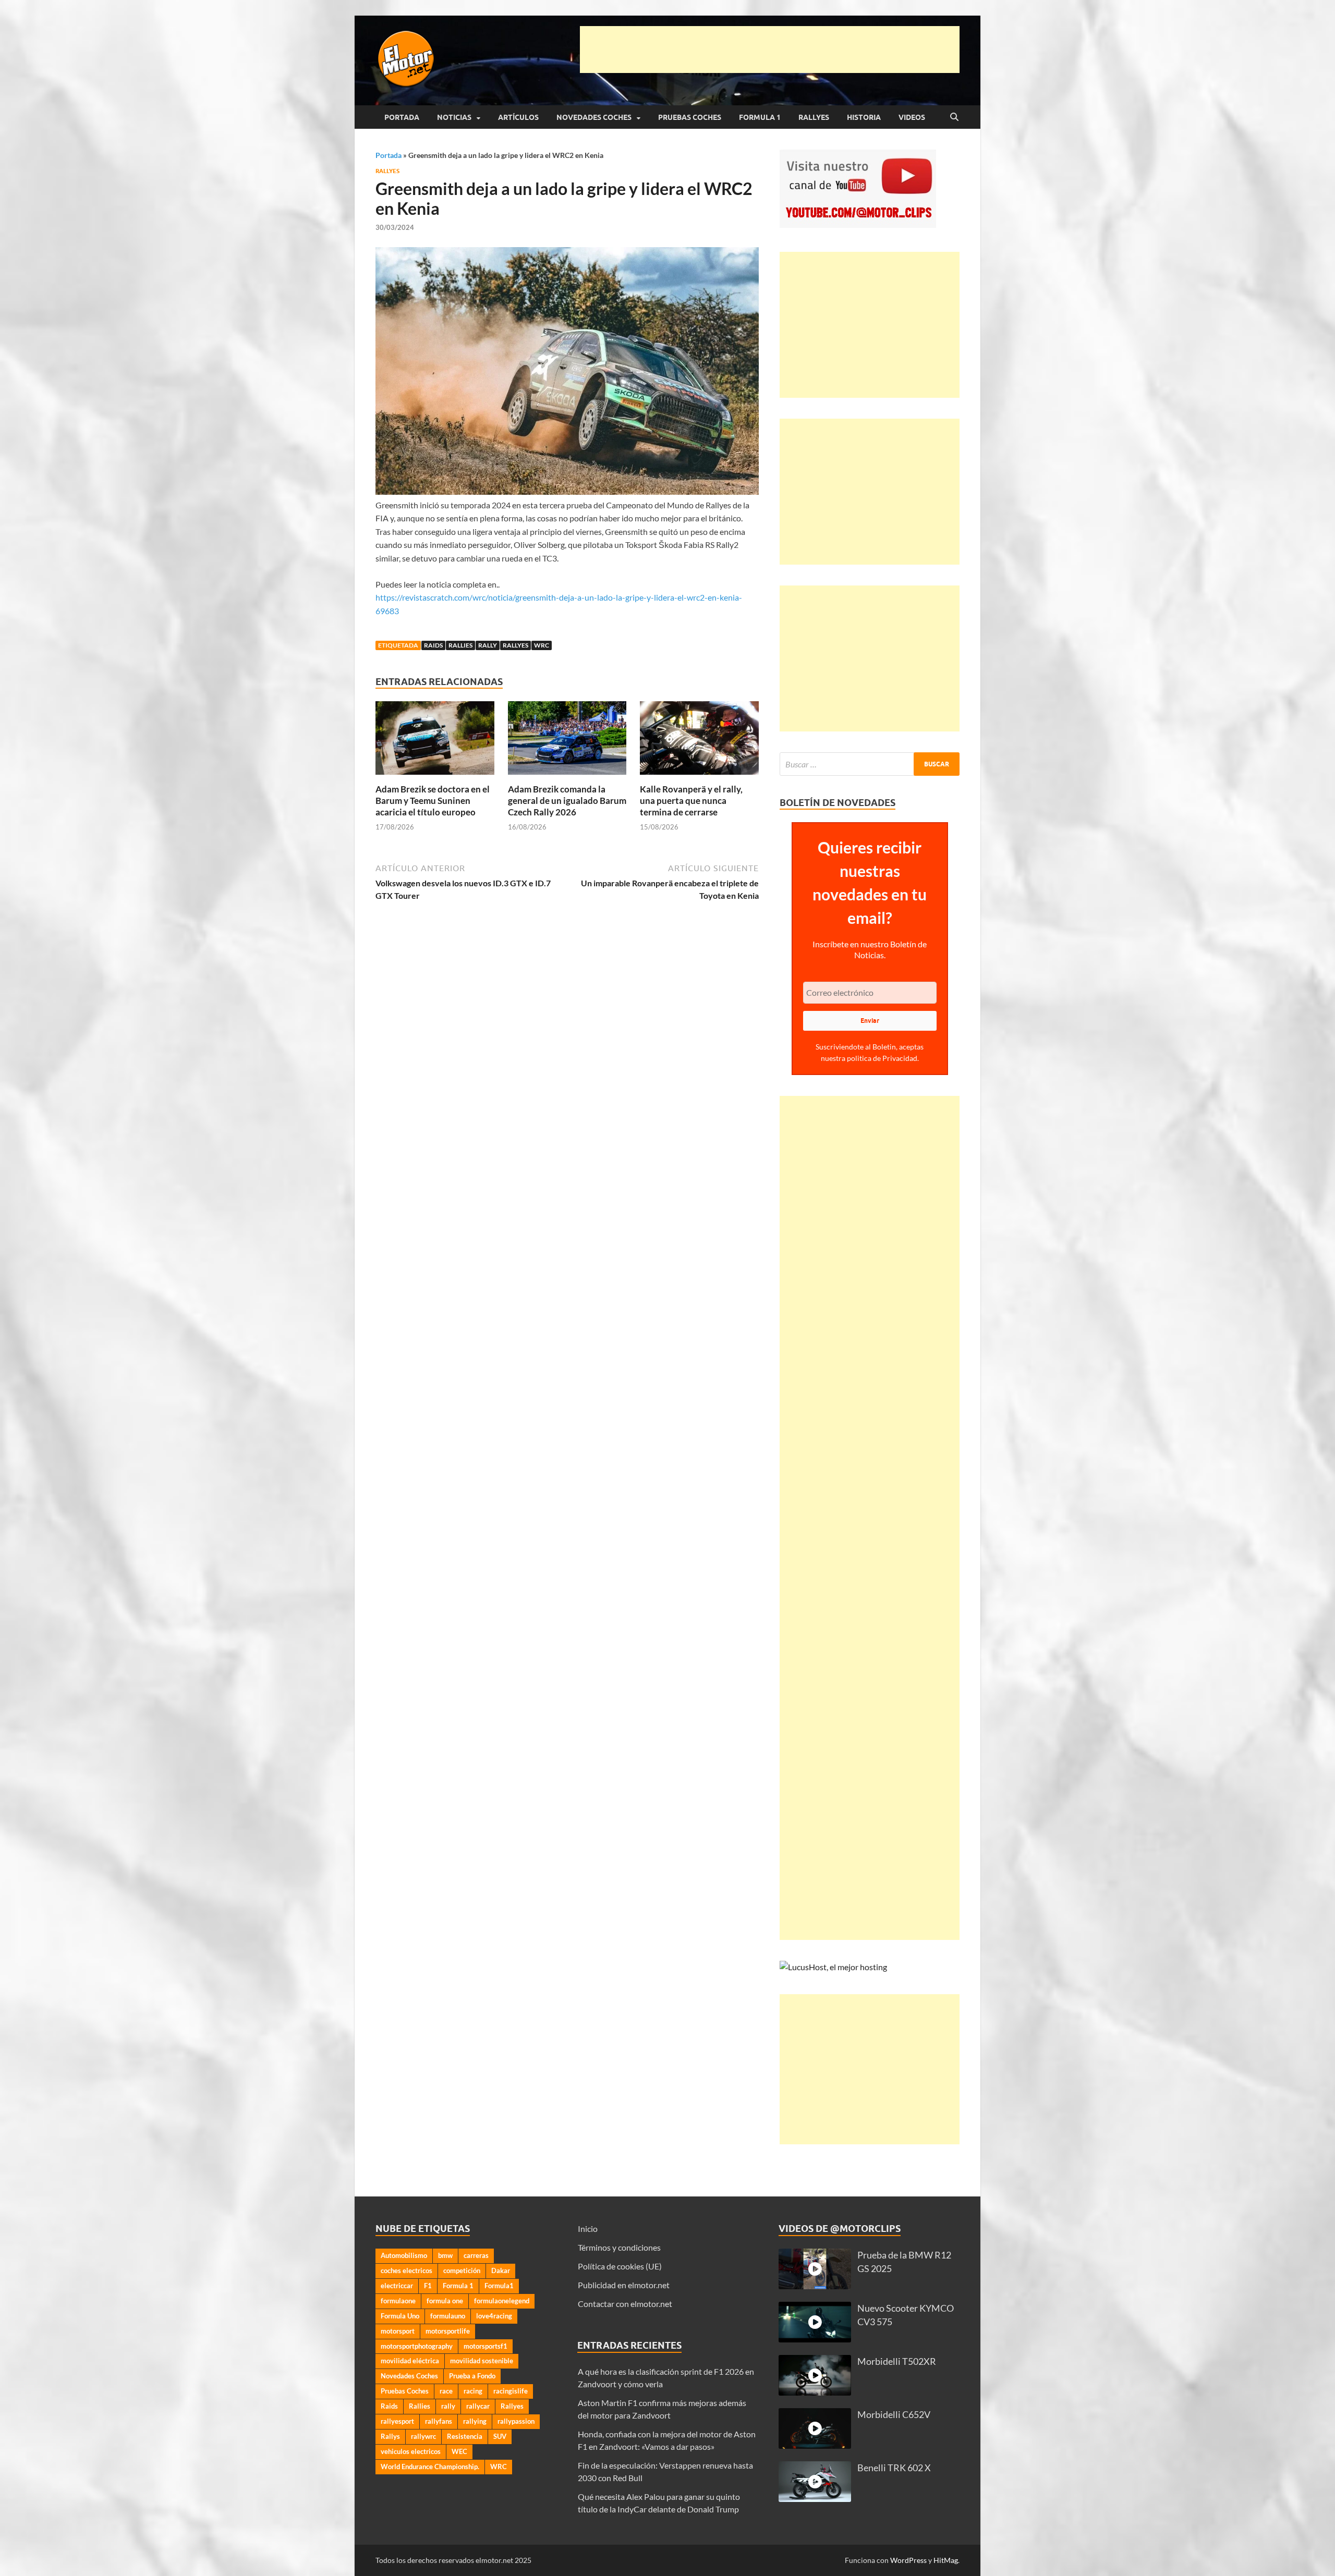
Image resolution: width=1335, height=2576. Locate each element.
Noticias (454, 117)
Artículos (518, 117)
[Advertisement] (770, 50)
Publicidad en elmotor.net (624, 2285)
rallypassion (516, 2421)
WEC (459, 2451)
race (446, 2391)
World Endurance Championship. (430, 2467)
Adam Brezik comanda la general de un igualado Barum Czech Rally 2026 (567, 801)
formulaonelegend (502, 2301)
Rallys (390, 2436)
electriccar (397, 2286)
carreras (476, 2255)
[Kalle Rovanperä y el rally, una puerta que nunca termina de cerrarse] (699, 741)
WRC (542, 645)
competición (462, 2270)
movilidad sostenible (482, 2361)
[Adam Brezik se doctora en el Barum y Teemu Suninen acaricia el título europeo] (435, 741)
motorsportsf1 (486, 2346)
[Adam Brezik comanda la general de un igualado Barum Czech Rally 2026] (567, 741)
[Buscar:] (870, 764)
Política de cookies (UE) (620, 2266)
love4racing (494, 2316)
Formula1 (499, 2286)
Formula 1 (760, 117)
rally (488, 645)
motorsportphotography (417, 2346)
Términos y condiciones (619, 2247)
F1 (428, 2286)
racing (473, 2391)
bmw (445, 2255)
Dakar (501, 2270)
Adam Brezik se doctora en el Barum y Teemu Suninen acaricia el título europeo (433, 801)
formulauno (448, 2316)
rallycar (478, 2406)
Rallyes (814, 117)
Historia (864, 117)
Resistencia (465, 2436)
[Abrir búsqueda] (954, 117)
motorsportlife (448, 2331)
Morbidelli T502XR (897, 2361)
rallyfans (439, 2421)
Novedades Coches (594, 117)
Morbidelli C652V (894, 2415)
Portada (402, 117)
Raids (433, 645)
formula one (445, 2301)
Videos (912, 117)
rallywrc (423, 2436)
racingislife (511, 2391)
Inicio (588, 2229)
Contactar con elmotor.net (625, 2304)
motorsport (398, 2331)
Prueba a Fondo (472, 2376)
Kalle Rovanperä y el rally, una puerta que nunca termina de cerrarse (691, 801)
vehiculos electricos (411, 2451)
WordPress (908, 2560)
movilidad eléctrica (410, 2361)
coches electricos (406, 2270)
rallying (475, 2421)
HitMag (946, 2560)
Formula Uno (400, 2316)
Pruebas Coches (690, 117)
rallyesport (397, 2421)
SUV (500, 2436)
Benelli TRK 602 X (894, 2468)
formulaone (398, 2301)
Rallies (460, 645)
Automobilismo (404, 2255)
